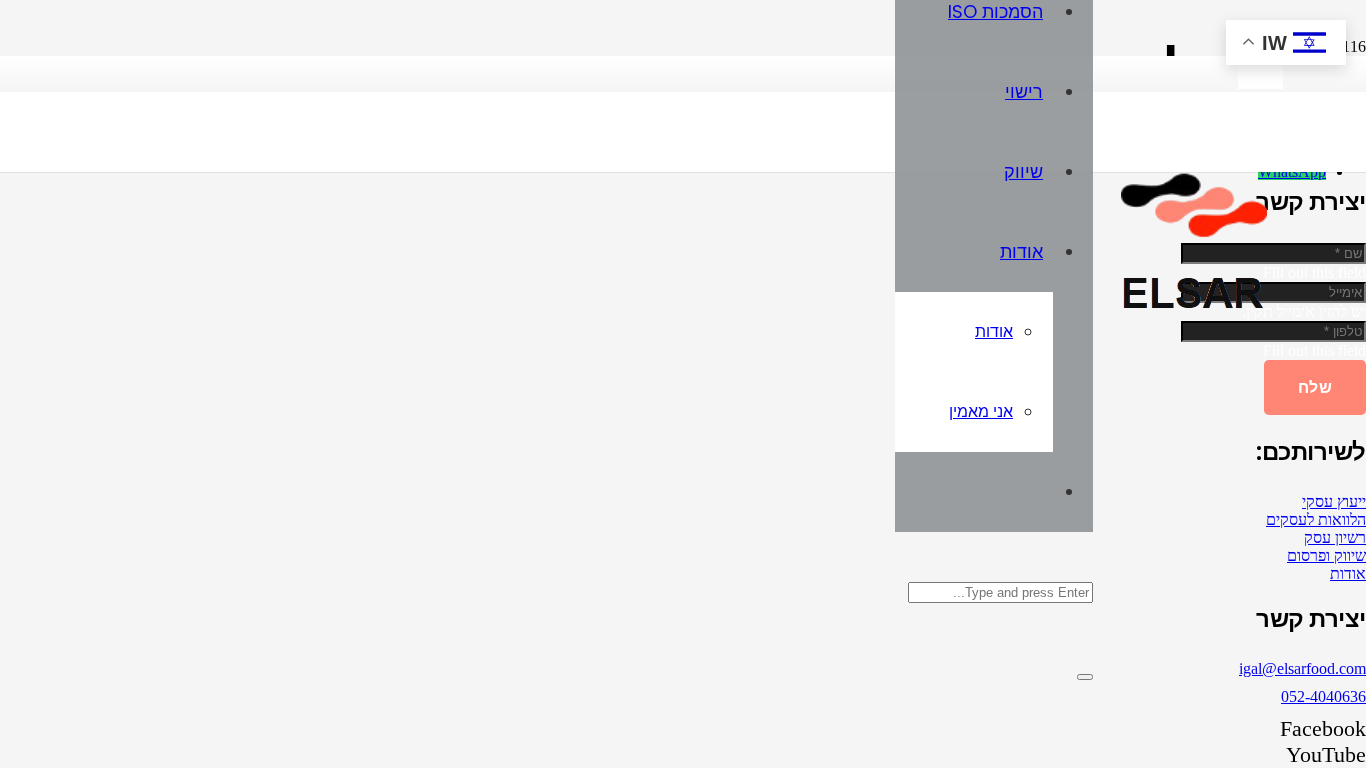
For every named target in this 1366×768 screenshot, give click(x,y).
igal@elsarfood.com (1302, 668)
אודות (1348, 573)
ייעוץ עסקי (1334, 501)
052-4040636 (1323, 696)
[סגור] (1085, 677)
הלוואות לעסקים (1316, 519)
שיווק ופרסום (1326, 555)
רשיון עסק (1335, 537)
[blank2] (1260, 83)
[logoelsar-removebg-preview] (1188, 317)
